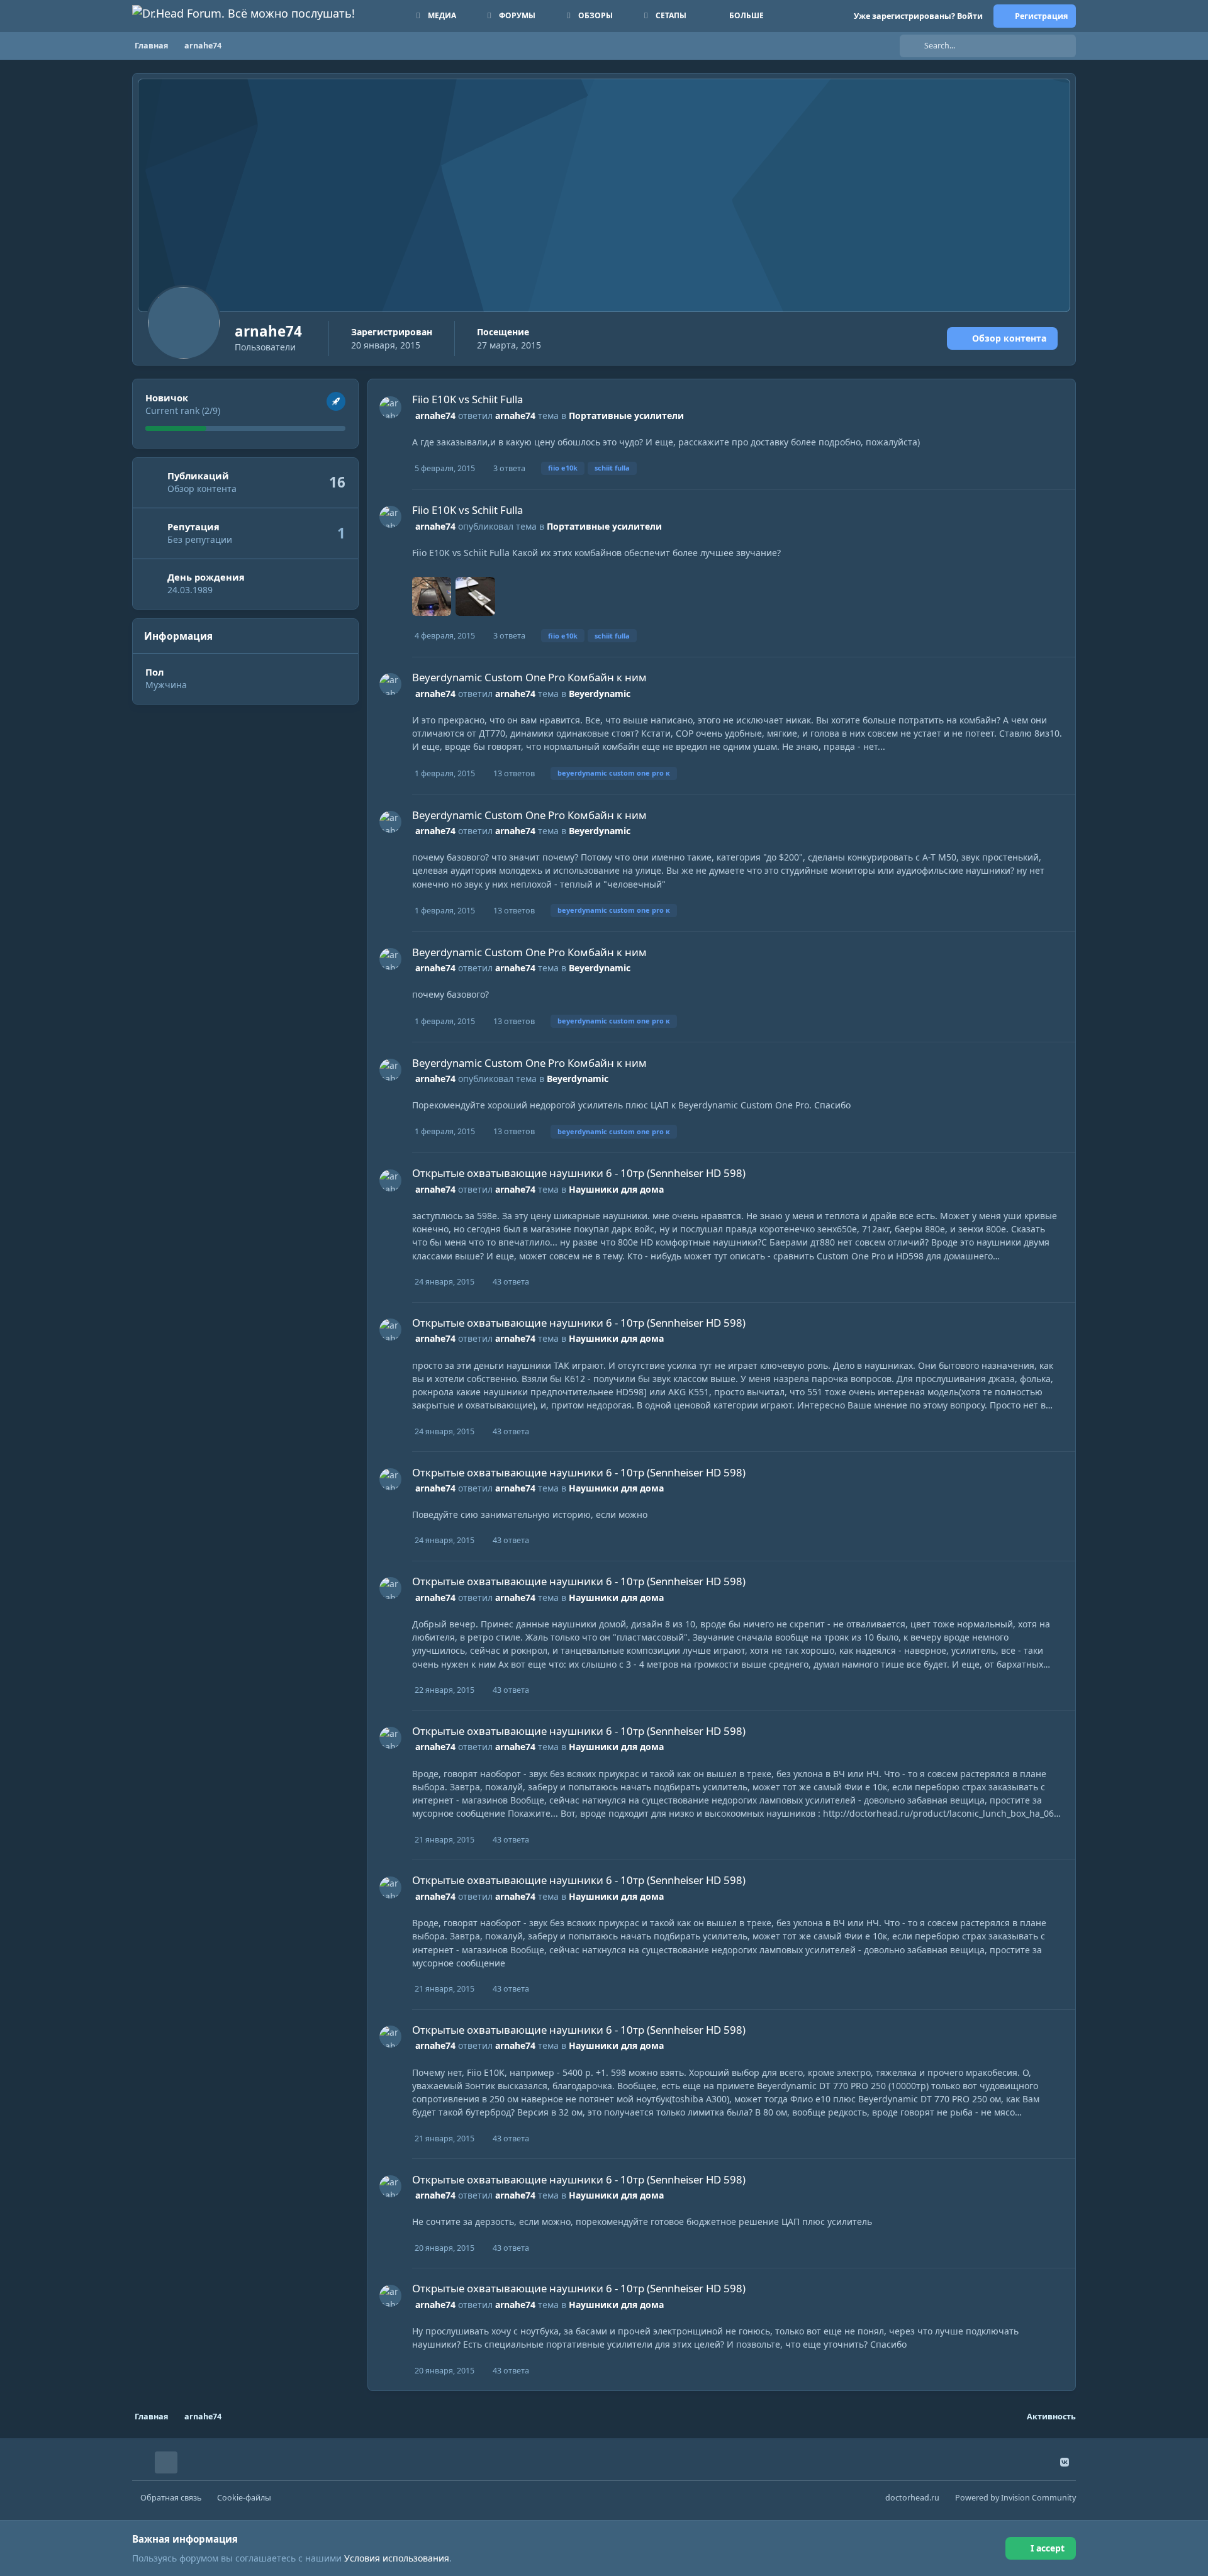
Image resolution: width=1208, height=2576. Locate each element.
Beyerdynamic (600, 694)
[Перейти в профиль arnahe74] (390, 407)
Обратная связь (171, 2498)
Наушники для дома (616, 1189)
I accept (1048, 2548)
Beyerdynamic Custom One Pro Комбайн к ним (529, 677)
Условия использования (397, 2558)
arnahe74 (435, 415)
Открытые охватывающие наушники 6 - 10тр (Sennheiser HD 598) (579, 1173)
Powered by (1015, 2498)
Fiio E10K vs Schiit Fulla (467, 399)
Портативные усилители (626, 415)
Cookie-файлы (244, 2498)
